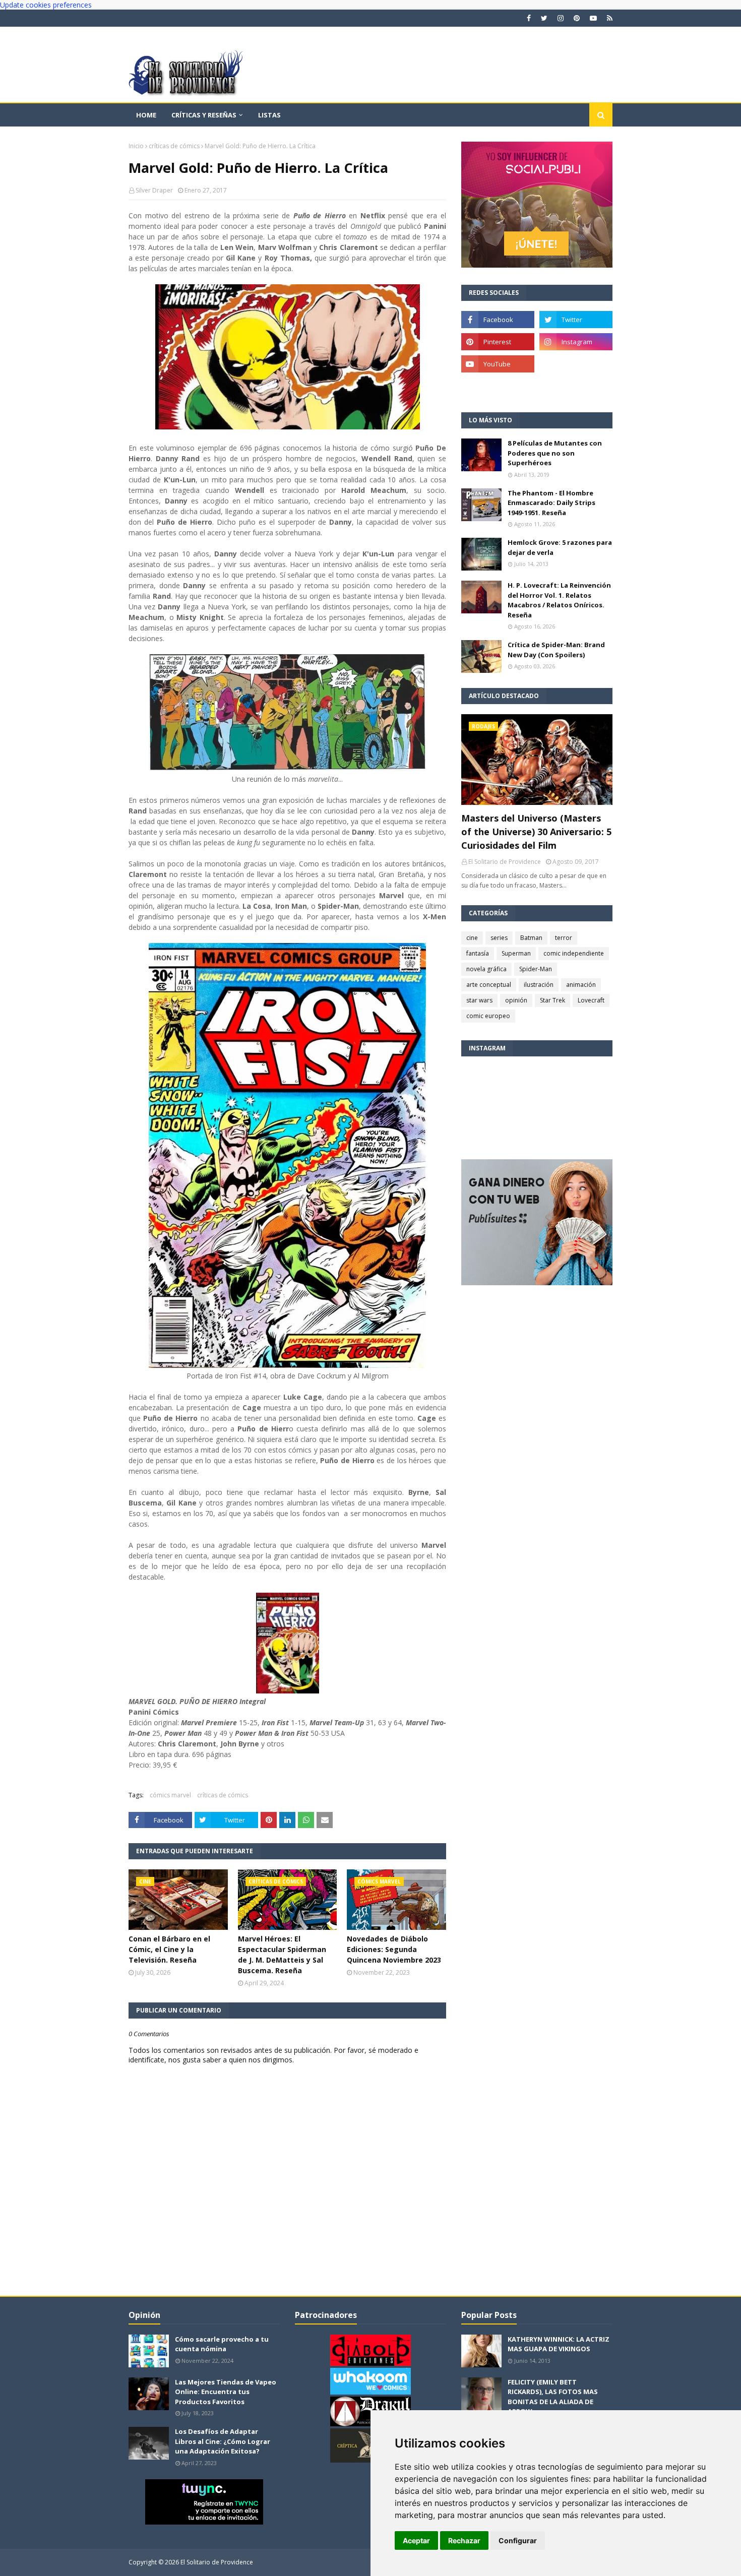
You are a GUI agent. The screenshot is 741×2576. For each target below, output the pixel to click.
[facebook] (529, 18)
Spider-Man (536, 969)
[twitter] (544, 18)
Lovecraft (591, 1000)
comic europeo (488, 1016)
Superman (516, 953)
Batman (531, 938)
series (499, 938)
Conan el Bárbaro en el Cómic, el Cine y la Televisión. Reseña (169, 1949)
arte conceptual (489, 985)
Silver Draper (154, 190)
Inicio (136, 146)
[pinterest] (577, 18)
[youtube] (593, 18)
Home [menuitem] (146, 115)
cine (472, 938)
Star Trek (552, 1000)
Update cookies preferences (46, 5)
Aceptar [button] (416, 2540)
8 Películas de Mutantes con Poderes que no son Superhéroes (555, 453)
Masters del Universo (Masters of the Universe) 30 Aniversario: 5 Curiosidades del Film (536, 832)
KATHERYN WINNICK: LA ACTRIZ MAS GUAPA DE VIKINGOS (559, 2344)
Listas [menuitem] (269, 115)
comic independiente (574, 953)
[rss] (608, 18)
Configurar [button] (518, 2540)
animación (581, 985)
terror (564, 938)
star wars (479, 1000)
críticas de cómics (174, 146)
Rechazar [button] (464, 2540)
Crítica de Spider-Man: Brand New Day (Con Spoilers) (556, 650)
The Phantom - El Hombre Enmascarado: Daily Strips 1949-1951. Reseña (551, 503)
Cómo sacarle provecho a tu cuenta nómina (222, 2344)
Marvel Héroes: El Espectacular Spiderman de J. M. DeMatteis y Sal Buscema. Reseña (282, 1955)
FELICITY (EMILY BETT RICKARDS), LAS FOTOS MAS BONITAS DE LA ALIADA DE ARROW (553, 2397)
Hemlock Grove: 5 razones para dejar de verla (560, 547)
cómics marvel (170, 1795)
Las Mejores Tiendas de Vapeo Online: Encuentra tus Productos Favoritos (226, 2392)
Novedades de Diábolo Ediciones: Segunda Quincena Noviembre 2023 (394, 1949)
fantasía (478, 953)
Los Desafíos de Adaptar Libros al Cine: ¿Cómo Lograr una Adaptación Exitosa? (223, 2441)
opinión (516, 1000)
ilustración (539, 985)
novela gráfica (486, 969)
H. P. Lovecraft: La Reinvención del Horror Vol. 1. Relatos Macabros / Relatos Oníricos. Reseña (559, 600)
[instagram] (561, 18)
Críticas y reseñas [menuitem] (204, 115)
